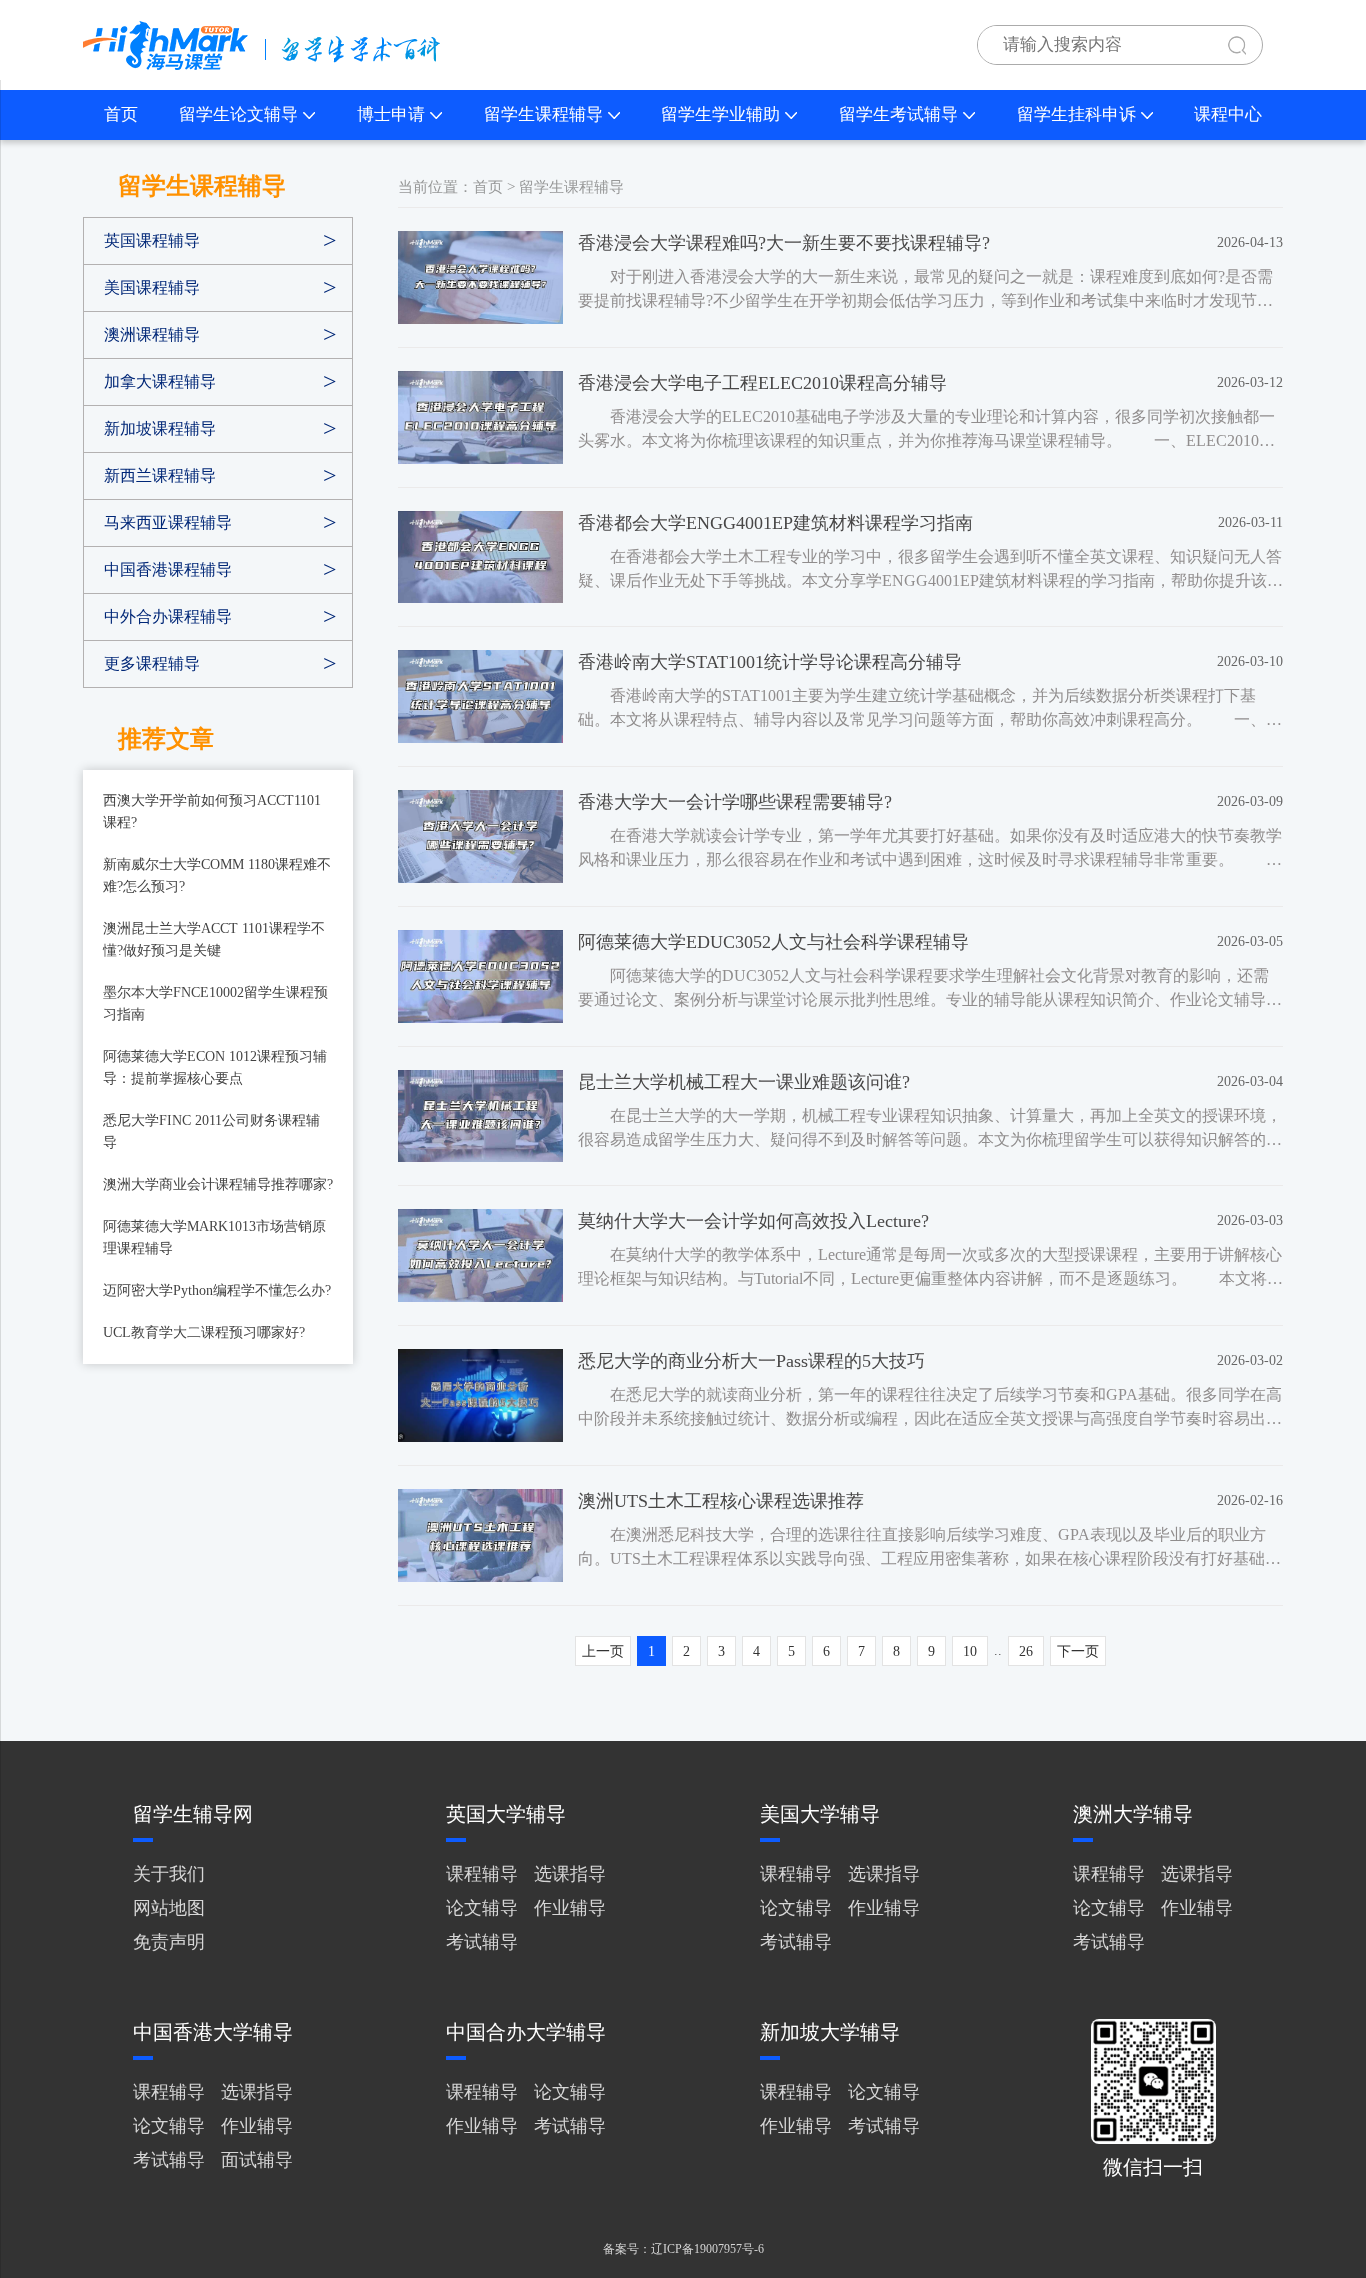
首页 (121, 114)
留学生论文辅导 (238, 114)
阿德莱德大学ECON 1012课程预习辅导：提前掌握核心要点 (215, 1067)
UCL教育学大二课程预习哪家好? (204, 1332)
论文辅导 (482, 1908)
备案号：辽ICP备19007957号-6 (683, 2249)
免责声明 (169, 1942)
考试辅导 (482, 1942)
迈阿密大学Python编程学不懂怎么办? (217, 1290)
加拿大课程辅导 (160, 381)
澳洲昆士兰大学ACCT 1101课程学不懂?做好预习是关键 (214, 939)
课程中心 (1228, 114)
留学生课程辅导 (543, 114)
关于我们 (169, 1874)
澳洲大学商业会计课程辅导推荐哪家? (218, 1184)
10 (970, 1651)
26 (1026, 1651)
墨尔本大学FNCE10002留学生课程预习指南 (215, 1003)
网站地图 (169, 1908)
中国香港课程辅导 (168, 569)
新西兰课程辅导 (160, 475)
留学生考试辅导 (898, 114)
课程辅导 (482, 1874)
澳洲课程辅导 (152, 334)
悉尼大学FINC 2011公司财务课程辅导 (211, 1131)
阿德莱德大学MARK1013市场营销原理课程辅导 (214, 1237)
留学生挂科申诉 (1076, 114)
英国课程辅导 (152, 240)
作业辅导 (570, 1908)
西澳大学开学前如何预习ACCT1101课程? (212, 811)
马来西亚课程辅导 (168, 522)
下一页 (1078, 1651)
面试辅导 (257, 2160)
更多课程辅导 (152, 663)
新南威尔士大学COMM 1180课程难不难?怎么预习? (217, 875)
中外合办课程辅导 (168, 616)
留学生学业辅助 (720, 114)
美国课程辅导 (152, 287)
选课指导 (570, 1874)
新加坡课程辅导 (160, 428)
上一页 (603, 1651)
